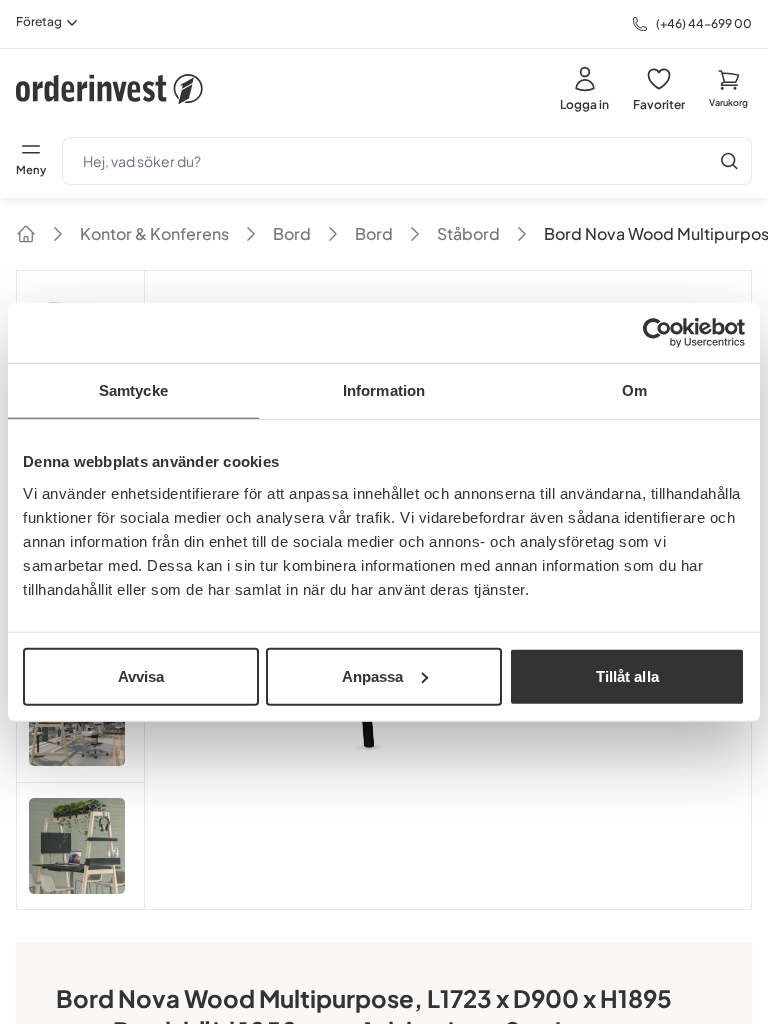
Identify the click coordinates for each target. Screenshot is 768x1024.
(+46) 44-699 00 (704, 23)
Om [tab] (634, 390)
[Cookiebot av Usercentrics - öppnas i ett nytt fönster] (657, 333)
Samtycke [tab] (133, 390)
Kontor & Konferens (154, 233)
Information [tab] (384, 390)
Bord (292, 233)
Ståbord (468, 233)
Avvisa (141, 675)
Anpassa (373, 675)
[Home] (26, 234)
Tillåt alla (627, 675)
